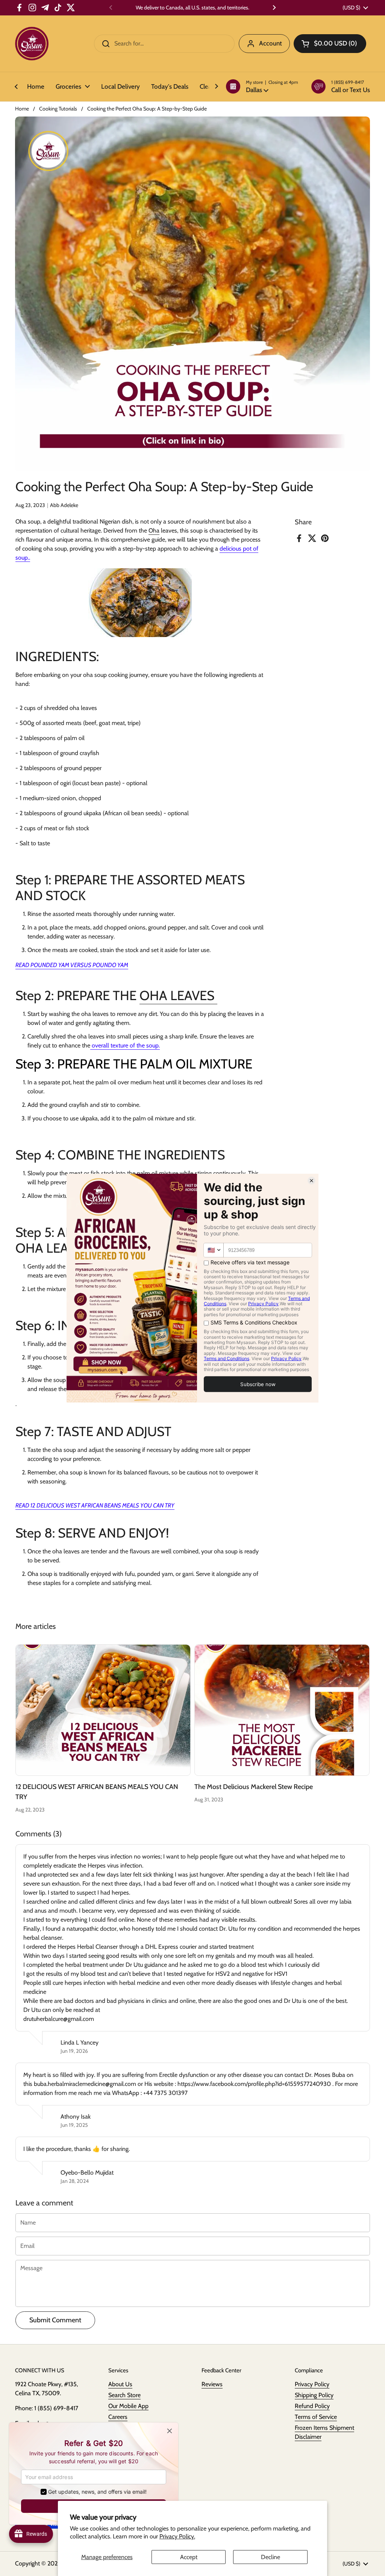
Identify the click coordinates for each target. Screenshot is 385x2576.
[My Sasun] (32, 44)
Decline (271, 2557)
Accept (189, 2557)
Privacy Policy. (177, 2536)
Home (22, 109)
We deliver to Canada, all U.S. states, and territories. (192, 8)
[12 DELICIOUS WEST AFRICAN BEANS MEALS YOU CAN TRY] (103, 1710)
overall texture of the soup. (125, 1045)
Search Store (124, 2395)
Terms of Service (316, 2417)
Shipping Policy (314, 2395)
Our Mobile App (128, 2406)
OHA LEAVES (178, 995)
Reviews (212, 2384)
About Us (120, 2384)
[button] (262, 86)
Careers (118, 2417)
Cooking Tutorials (58, 109)
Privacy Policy (312, 2384)
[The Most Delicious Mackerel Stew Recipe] (282, 1710)
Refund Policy (312, 2406)
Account (271, 43)
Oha (154, 530)
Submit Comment (55, 2320)
